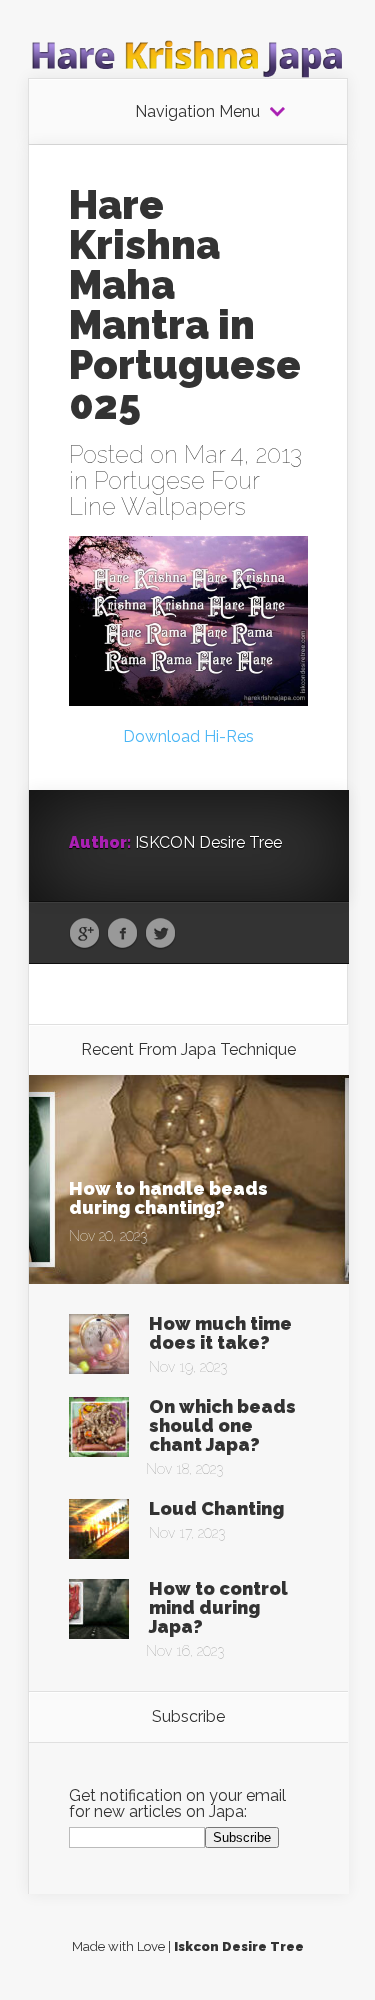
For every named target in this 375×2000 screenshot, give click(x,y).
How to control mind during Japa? (218, 1607)
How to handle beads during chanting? (168, 1198)
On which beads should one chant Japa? (222, 1425)
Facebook (122, 934)
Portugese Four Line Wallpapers (164, 493)
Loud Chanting (216, 1508)
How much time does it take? (220, 1333)
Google (84, 934)
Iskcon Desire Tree (239, 1946)
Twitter (160, 934)
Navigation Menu (197, 112)
